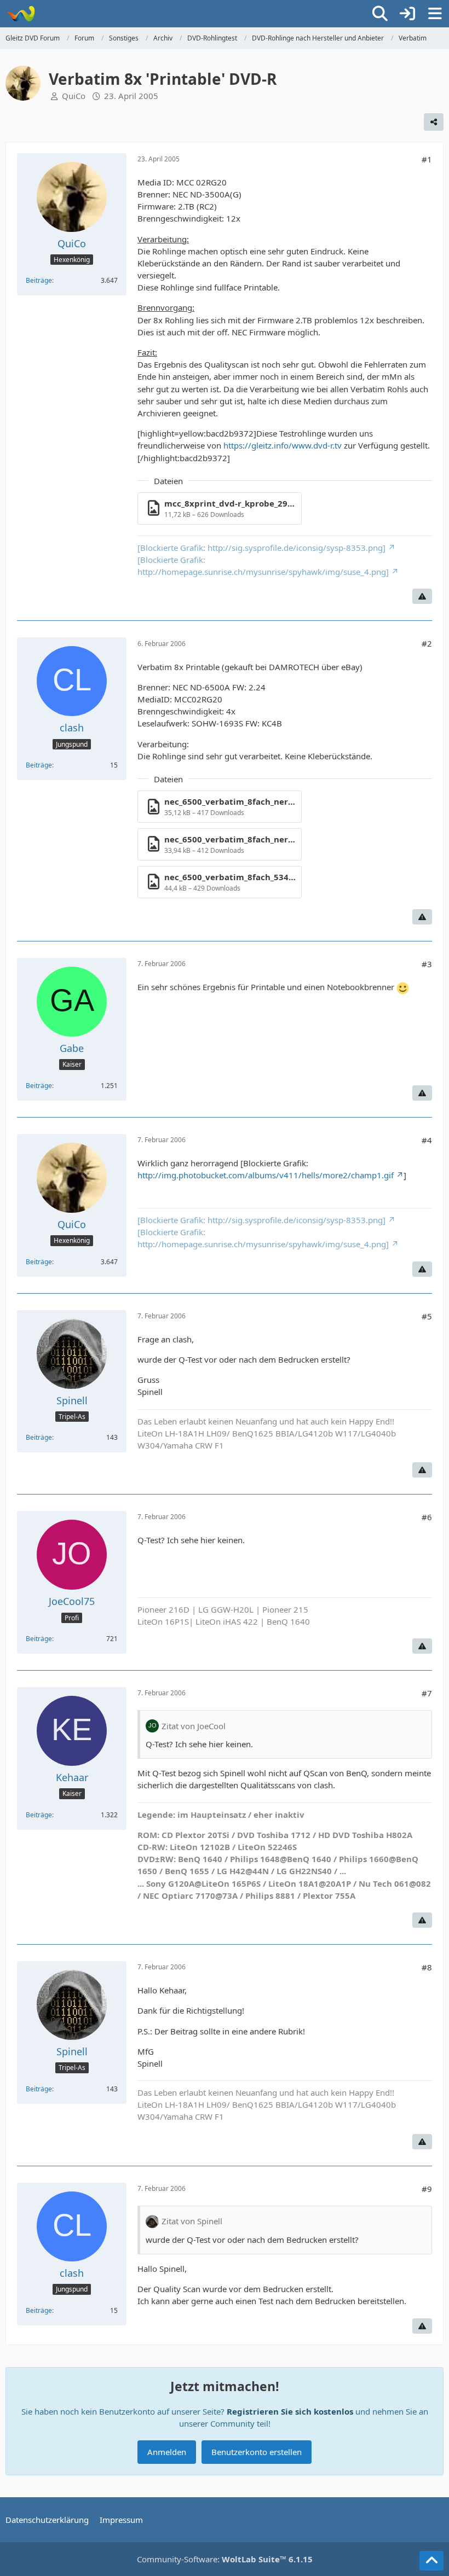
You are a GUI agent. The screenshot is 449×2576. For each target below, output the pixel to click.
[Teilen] (434, 122)
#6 (427, 1517)
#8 (427, 1967)
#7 (427, 1693)
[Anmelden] (407, 14)
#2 (427, 643)
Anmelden (167, 2452)
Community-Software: (225, 2559)
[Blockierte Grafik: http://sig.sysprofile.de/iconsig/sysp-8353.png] (261, 548)
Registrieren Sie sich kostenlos (290, 2411)
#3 (427, 964)
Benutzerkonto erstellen (257, 2452)
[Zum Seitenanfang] (431, 2561)
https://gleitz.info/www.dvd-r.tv (283, 445)
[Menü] (435, 14)
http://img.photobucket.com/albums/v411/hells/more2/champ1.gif (266, 1175)
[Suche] (380, 14)
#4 (427, 1140)
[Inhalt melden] (422, 596)
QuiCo (74, 96)
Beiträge (39, 280)
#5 (427, 1316)
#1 (427, 159)
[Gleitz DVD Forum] (21, 14)
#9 (427, 2189)
